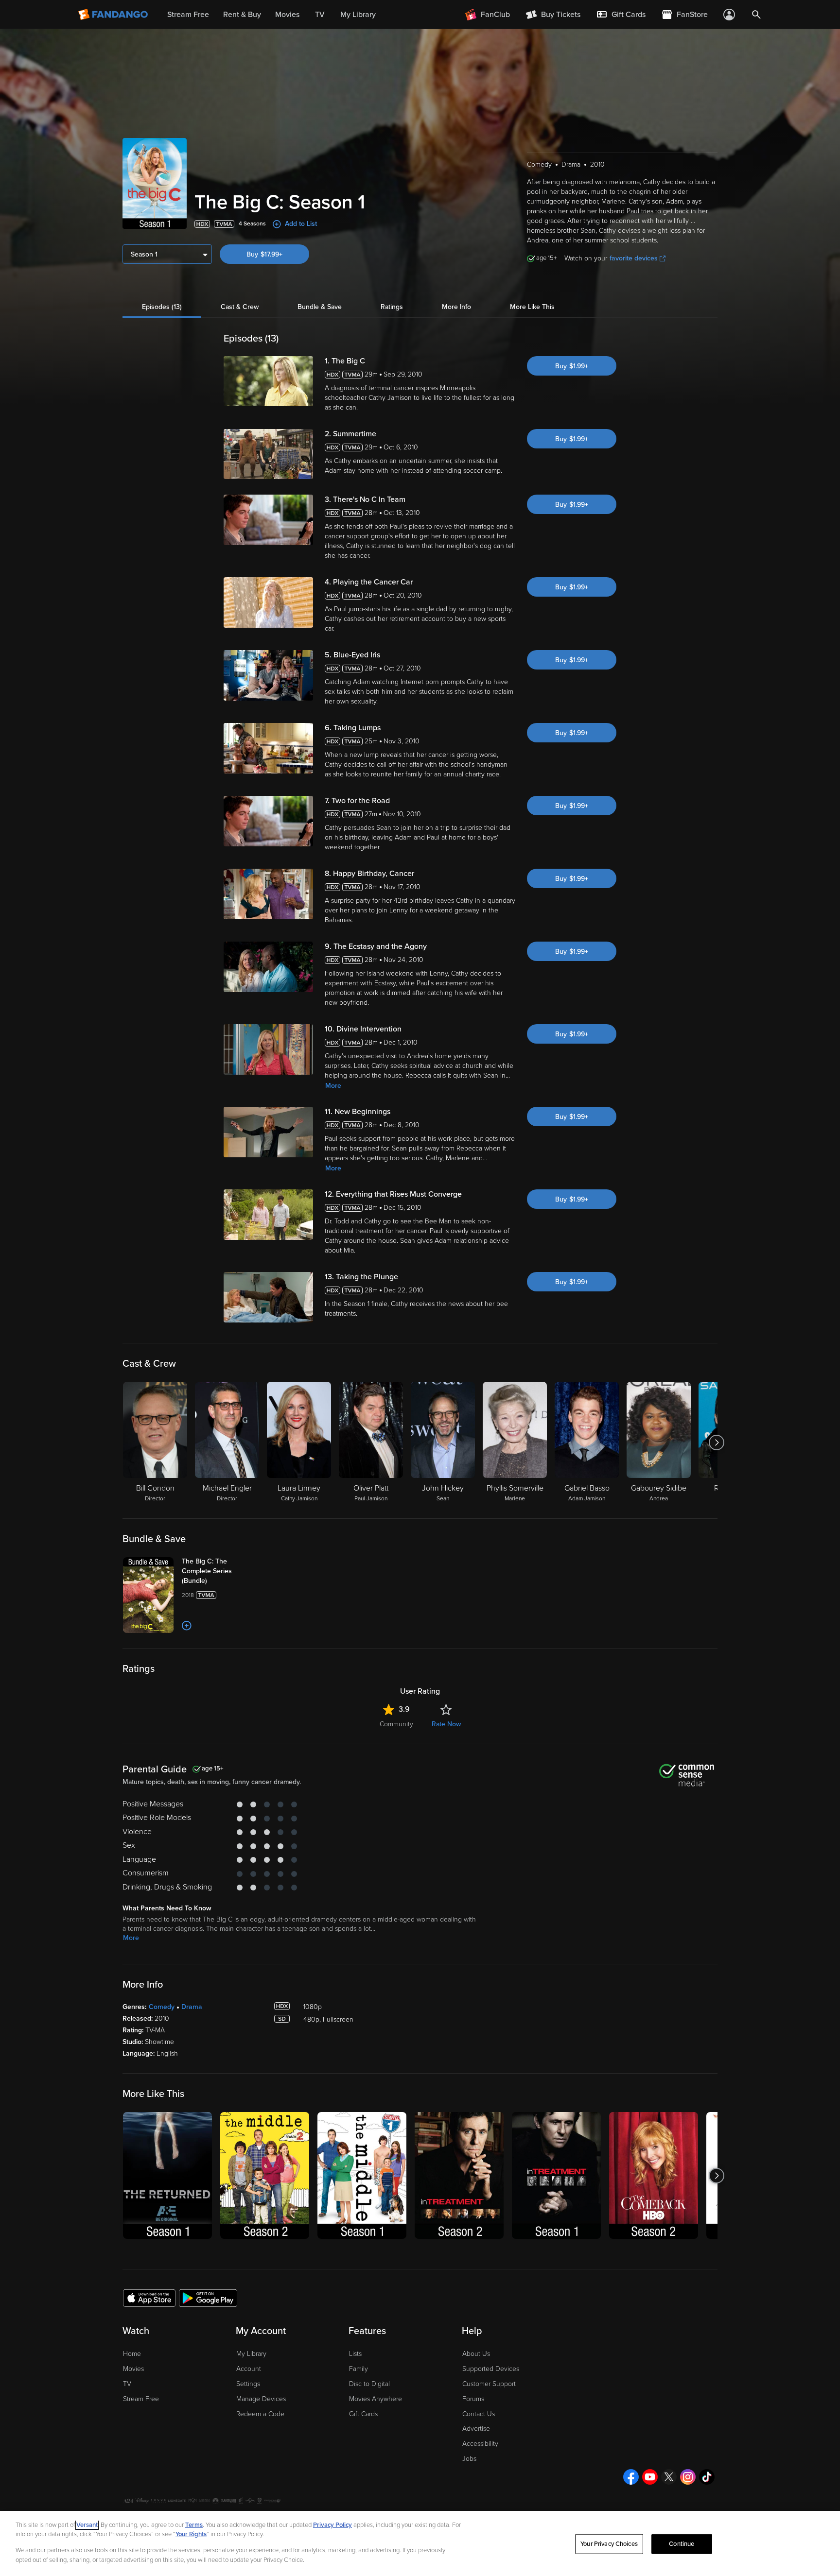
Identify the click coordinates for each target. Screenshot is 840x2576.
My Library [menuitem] (358, 15)
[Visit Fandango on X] (669, 2477)
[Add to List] (187, 1626)
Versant (87, 2525)
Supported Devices (491, 2369)
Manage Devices (261, 2399)
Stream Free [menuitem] (188, 15)
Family (359, 2369)
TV (127, 2384)
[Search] (756, 15)
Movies (133, 2369)
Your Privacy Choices (609, 2544)
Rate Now (446, 1724)
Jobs (469, 2459)
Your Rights (191, 2534)
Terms (194, 2525)
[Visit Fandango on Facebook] (631, 2477)
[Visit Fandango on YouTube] (650, 2477)
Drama (192, 2007)
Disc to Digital (369, 2384)
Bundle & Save (320, 307)
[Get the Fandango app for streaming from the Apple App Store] (149, 2298)
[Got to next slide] (716, 1443)
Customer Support (489, 2384)
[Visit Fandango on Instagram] (688, 2477)
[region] (420, 2543)
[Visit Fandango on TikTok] (707, 2477)
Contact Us (479, 2414)
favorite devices (634, 258)
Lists (355, 2354)
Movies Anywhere (376, 2399)
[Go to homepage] (114, 15)
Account (249, 2369)
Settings (248, 2384)
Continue (682, 2544)
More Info (456, 307)
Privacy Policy (332, 2525)
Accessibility (480, 2444)
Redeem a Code (260, 2414)
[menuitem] (621, 15)
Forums (473, 2399)
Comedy (162, 2007)
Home (132, 2354)
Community (396, 1724)
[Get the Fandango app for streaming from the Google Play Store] (208, 2298)
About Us (476, 2354)
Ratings (392, 307)
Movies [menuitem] (287, 15)
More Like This (532, 307)
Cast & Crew (240, 307)
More (333, 1086)
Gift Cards (363, 2414)
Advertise (476, 2429)
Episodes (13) (162, 307)
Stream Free (141, 2399)
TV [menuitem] (320, 15)
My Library (251, 2354)
